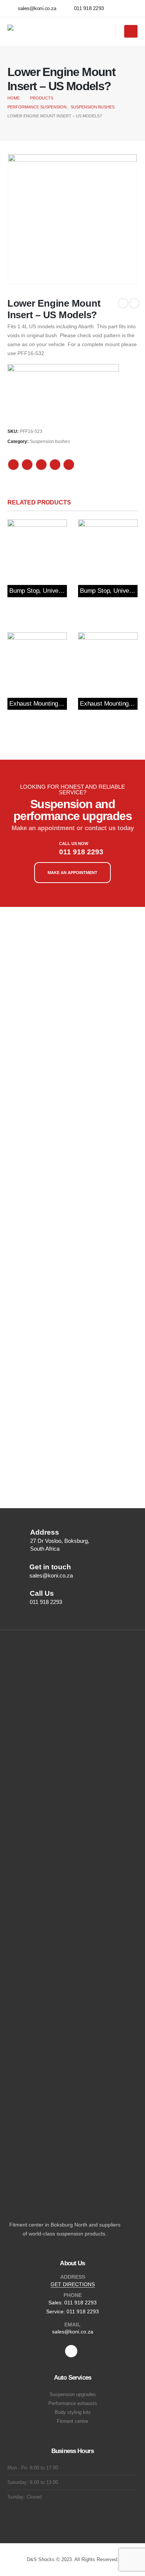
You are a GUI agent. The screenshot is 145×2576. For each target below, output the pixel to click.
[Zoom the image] (39, 931)
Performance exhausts (73, 2403)
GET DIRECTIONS (73, 2284)
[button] (107, 32)
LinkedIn (41, 465)
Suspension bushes (50, 442)
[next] (134, 303)
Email (69, 465)
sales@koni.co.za (73, 2332)
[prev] (123, 303)
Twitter (27, 465)
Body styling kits (73, 2412)
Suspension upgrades (73, 2395)
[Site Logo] (54, 31)
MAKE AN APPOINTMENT (72, 873)
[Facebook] (71, 2351)
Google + (55, 465)
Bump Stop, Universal (39, 591)
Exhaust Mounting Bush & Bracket (56, 704)
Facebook (13, 465)
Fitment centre (72, 2421)
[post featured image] (37, 549)
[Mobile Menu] (131, 31)
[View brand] (63, 392)
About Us (72, 2263)
